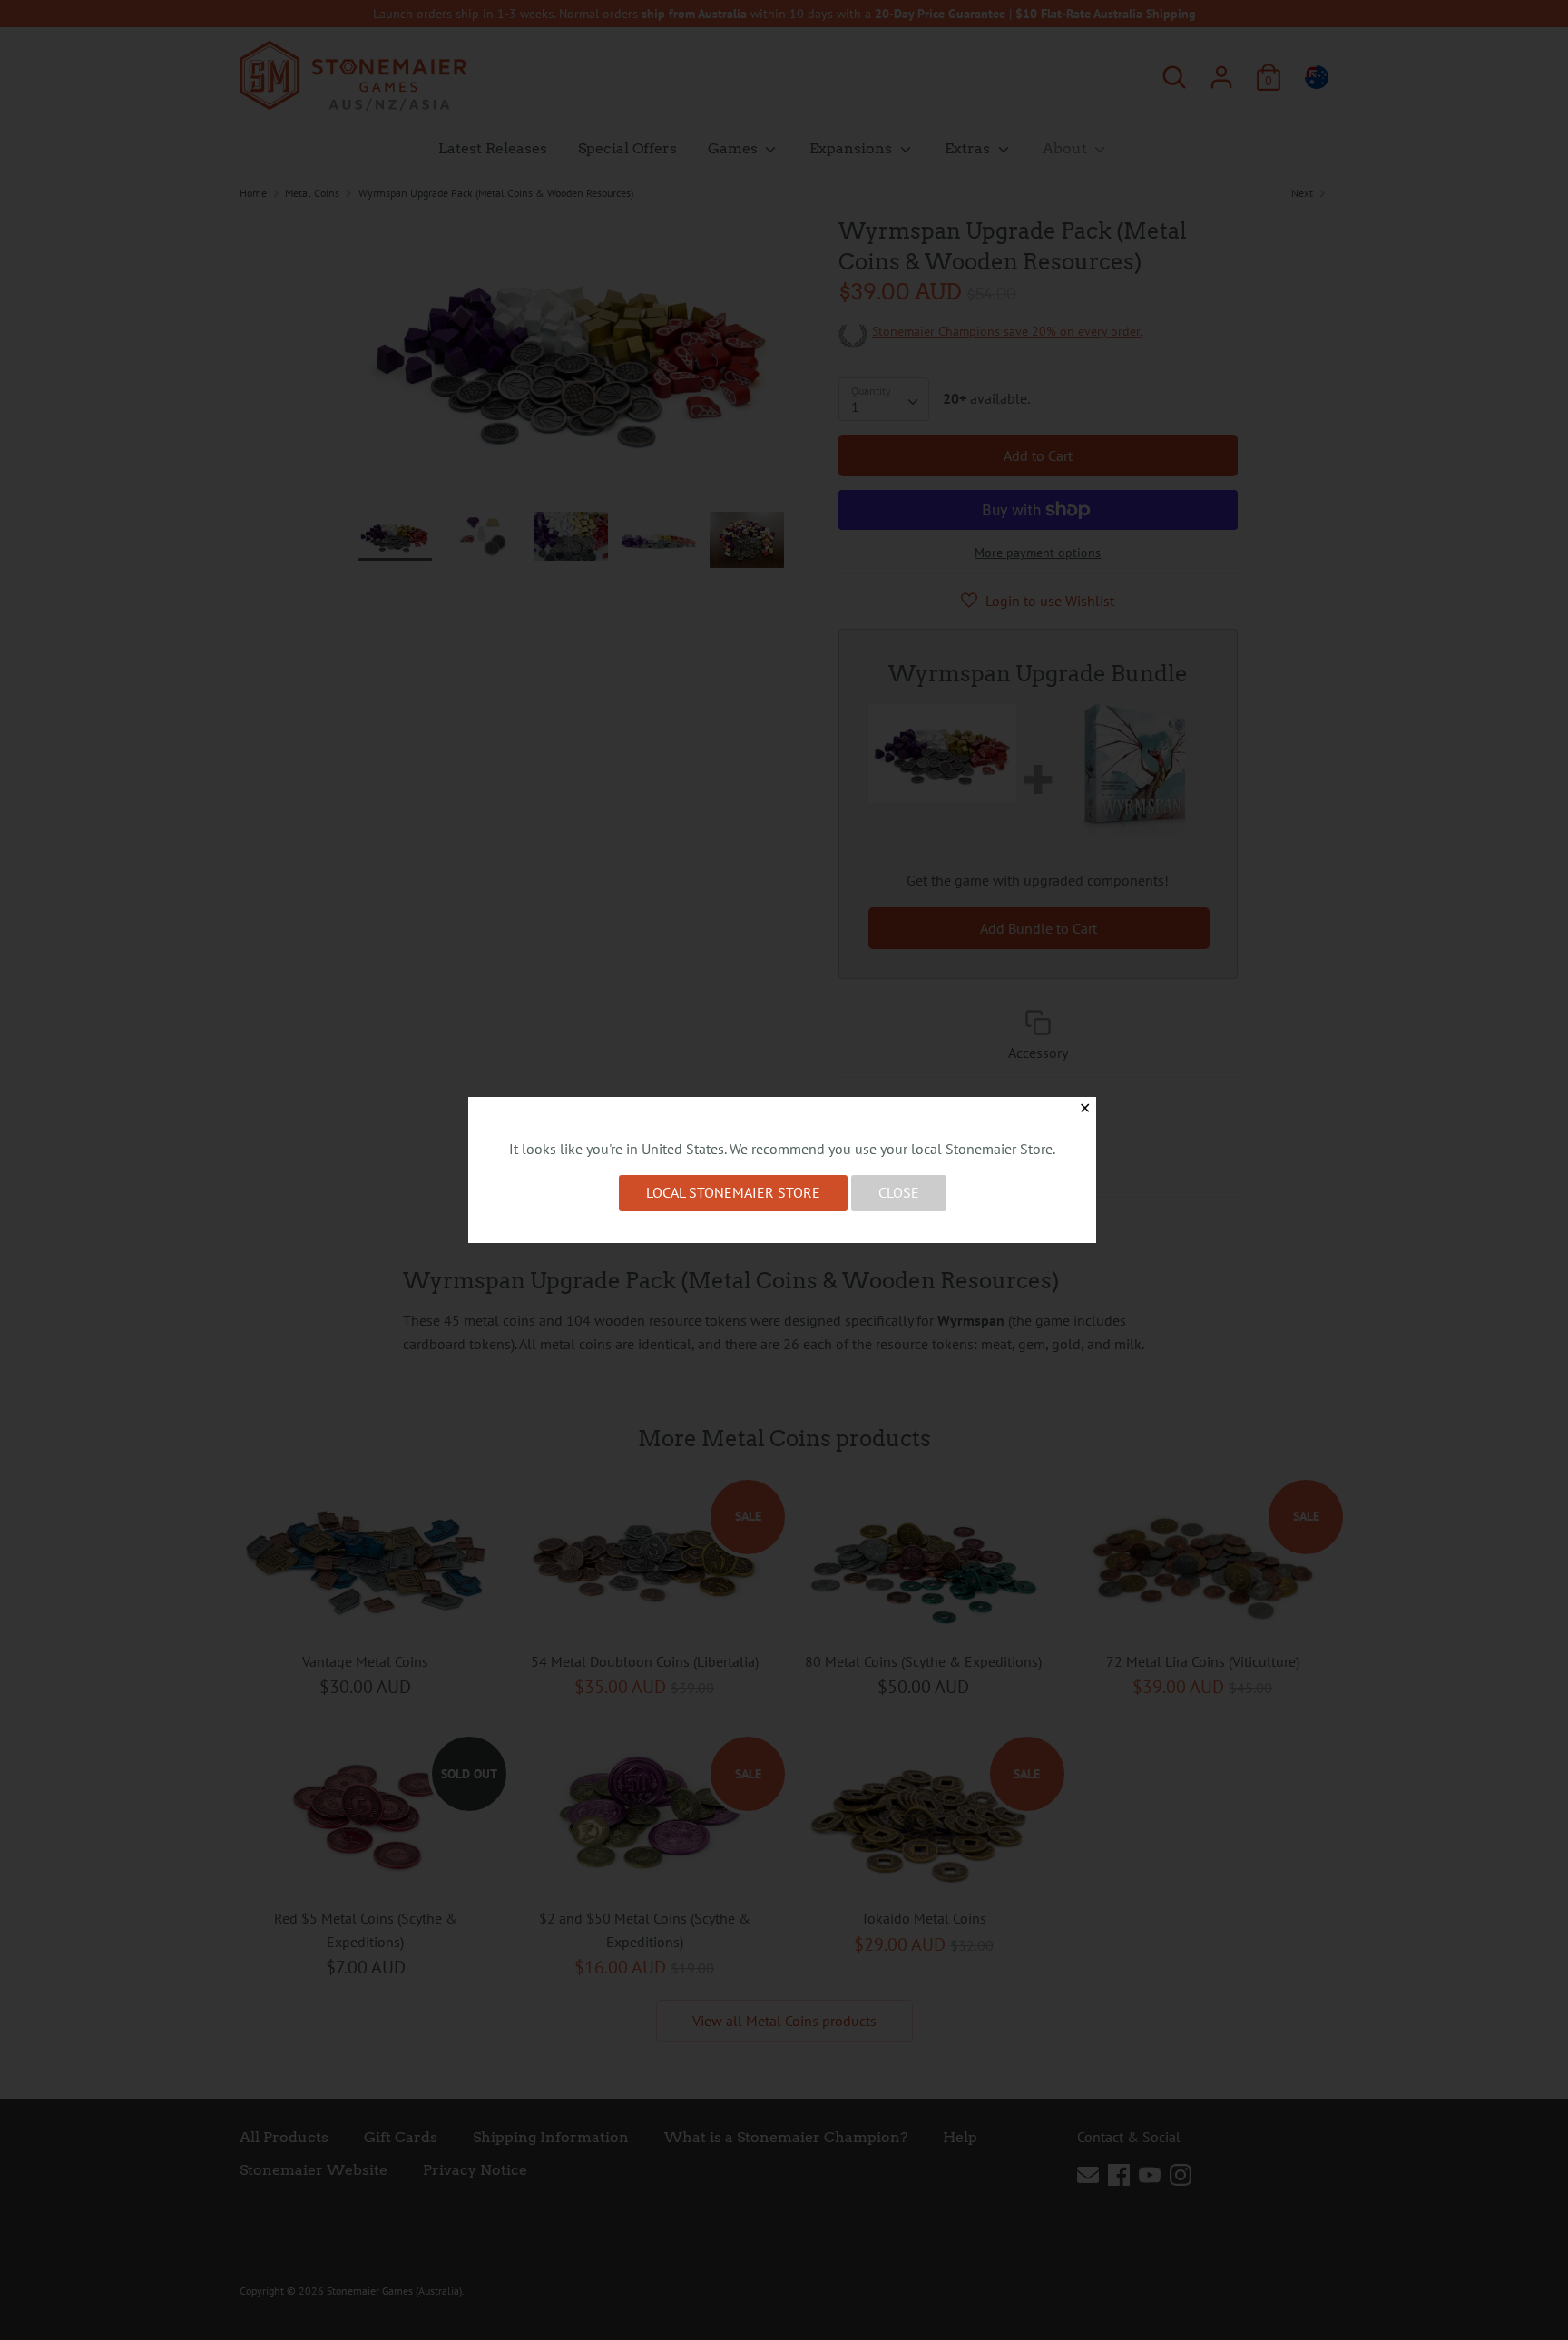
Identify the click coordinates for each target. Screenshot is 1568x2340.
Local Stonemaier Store (733, 1192)
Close (899, 1192)
